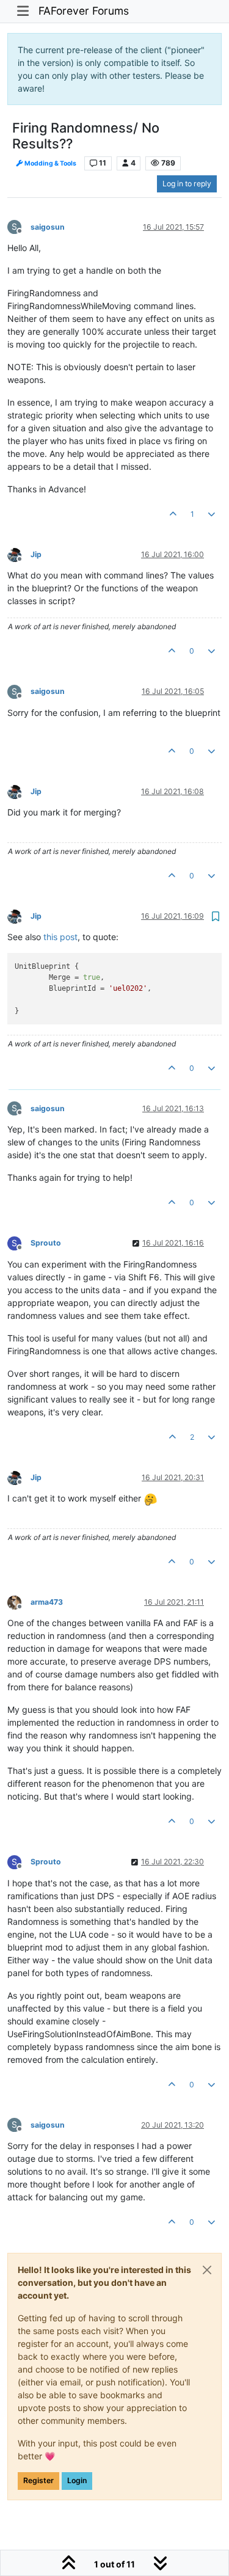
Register (38, 2480)
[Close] (207, 2270)
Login (77, 2480)
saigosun (48, 227)
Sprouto (46, 1243)
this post (60, 937)
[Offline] (19, 554)
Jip (36, 554)
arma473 (47, 1602)
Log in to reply (187, 184)
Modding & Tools (50, 163)
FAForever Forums (84, 11)
